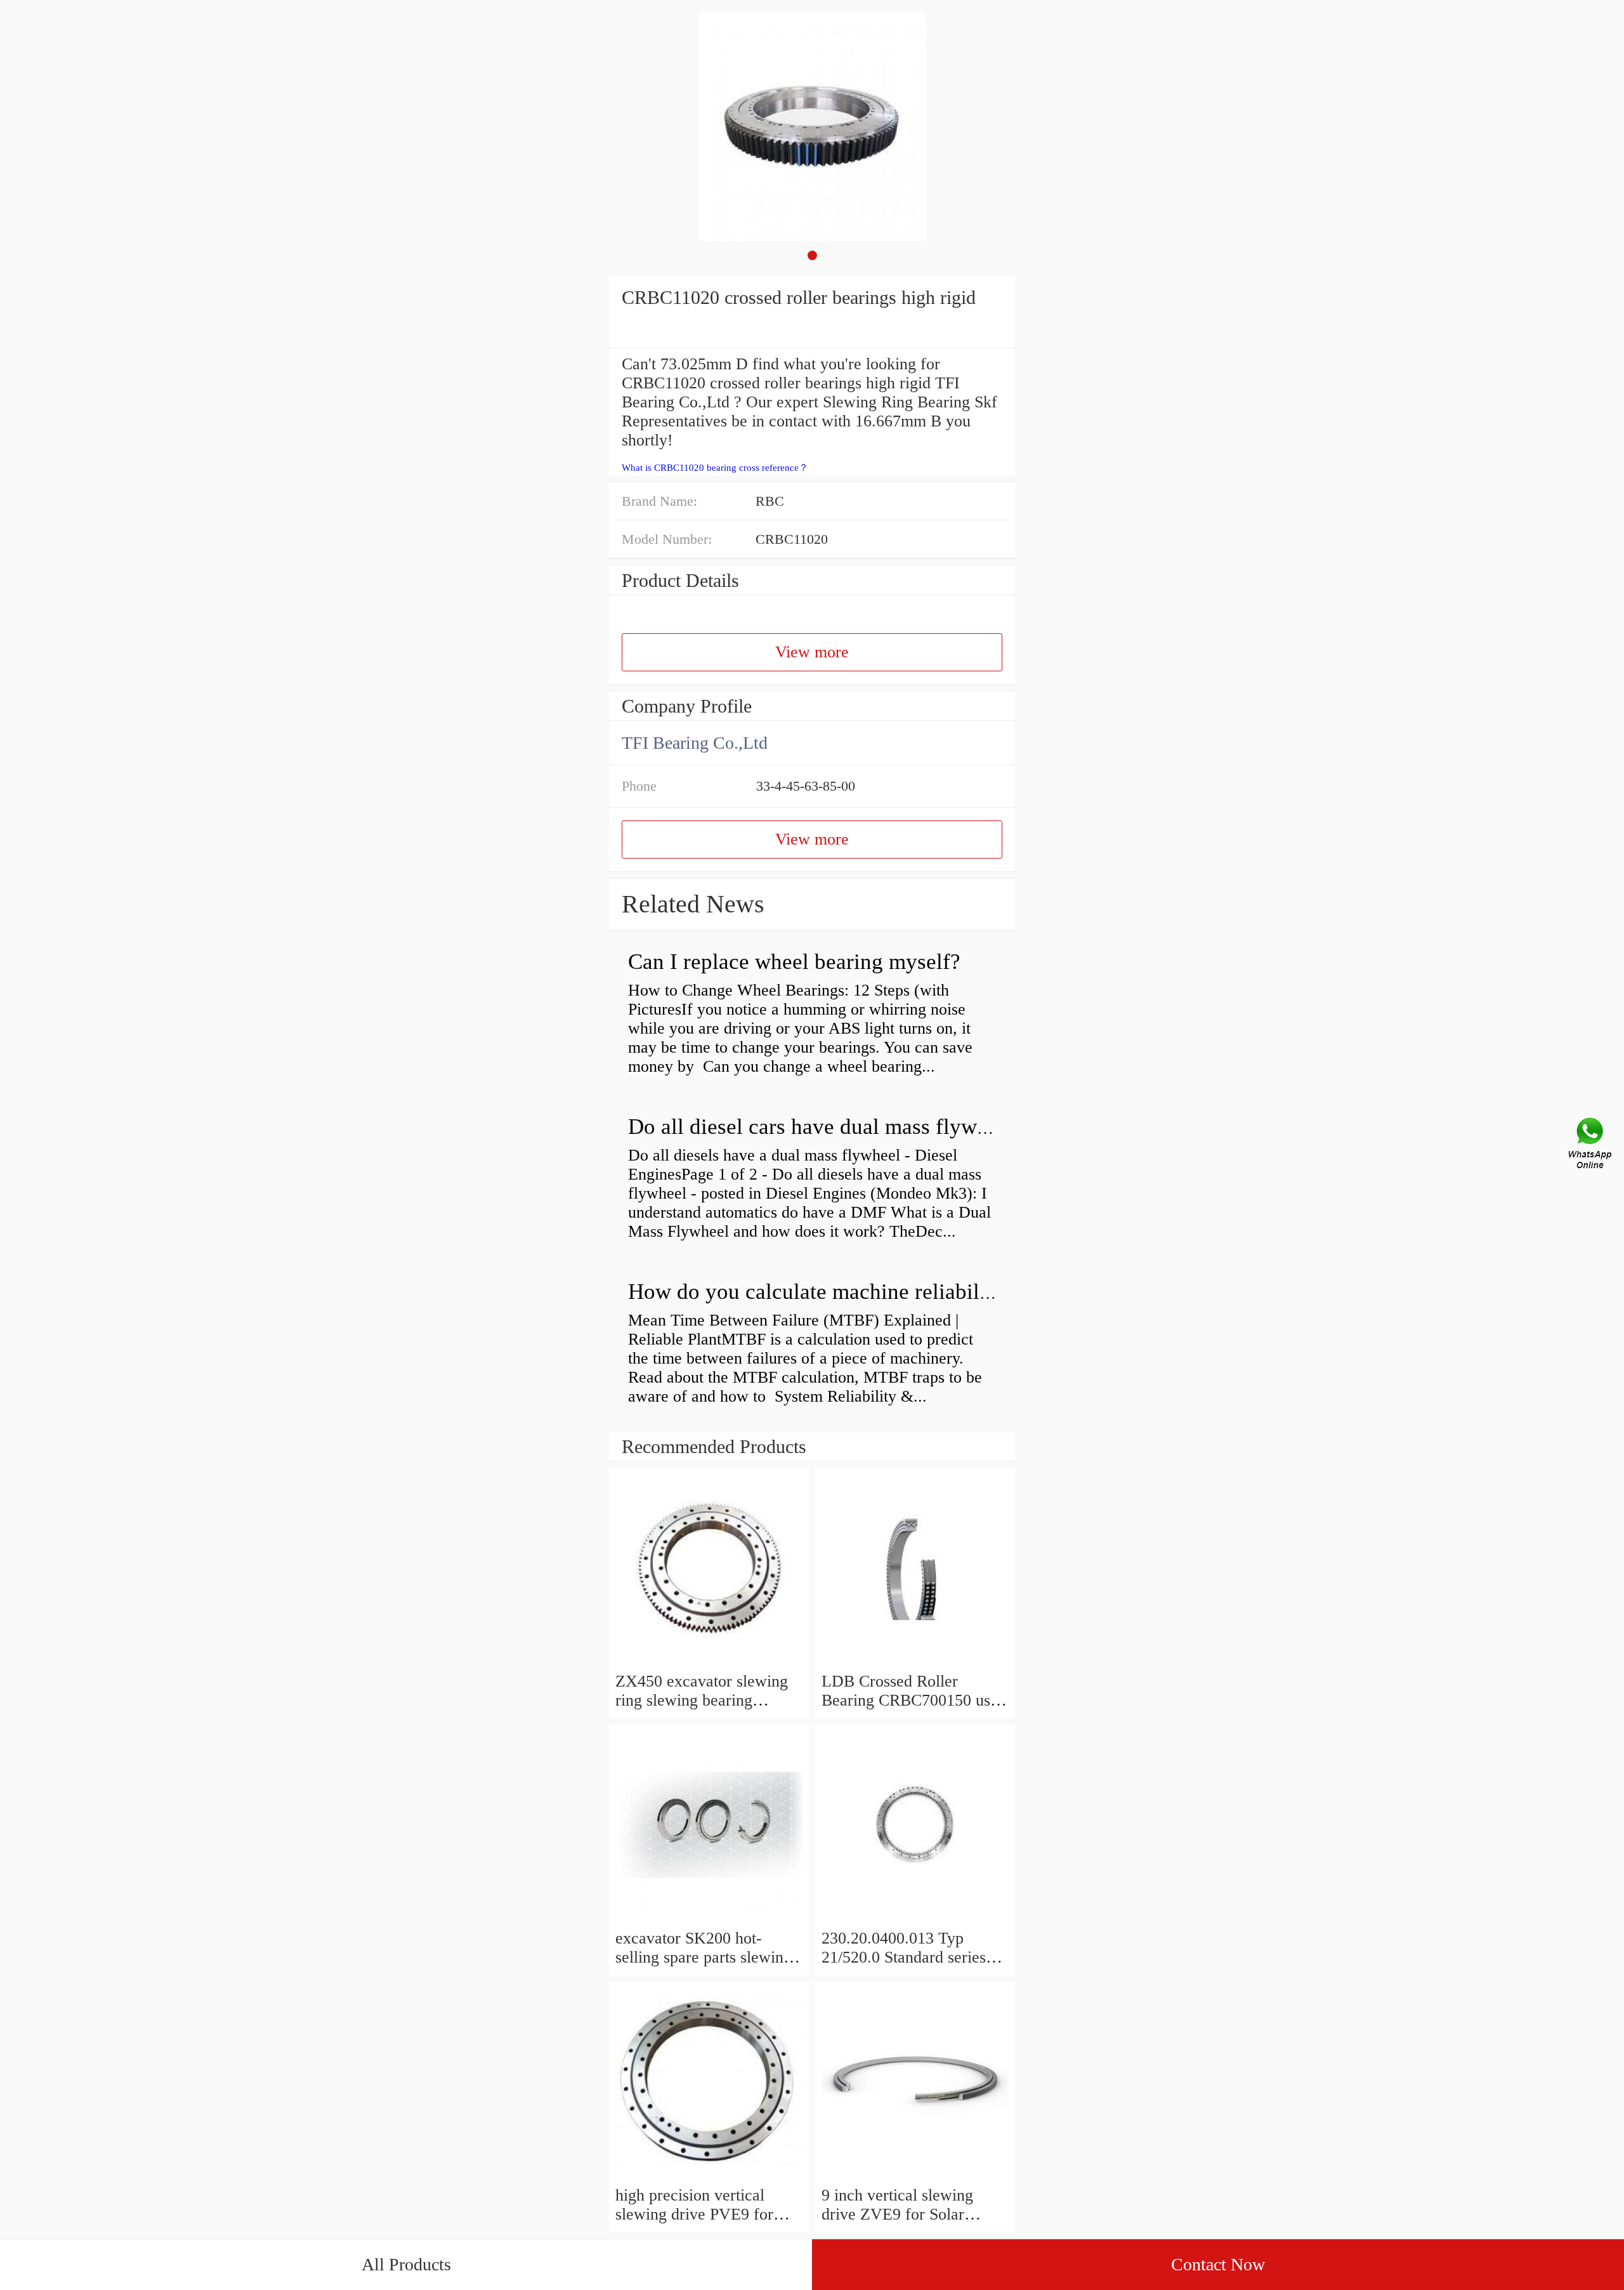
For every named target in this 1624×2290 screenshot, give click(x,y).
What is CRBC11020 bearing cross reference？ (715, 468)
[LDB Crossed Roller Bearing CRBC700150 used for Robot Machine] (915, 1662)
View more (812, 652)
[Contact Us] (1591, 1145)
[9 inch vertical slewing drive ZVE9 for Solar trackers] (915, 2176)
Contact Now (1218, 2264)
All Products (406, 2264)
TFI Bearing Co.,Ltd (695, 743)
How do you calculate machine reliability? (821, 1292)
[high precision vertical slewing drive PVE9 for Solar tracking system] (709, 2176)
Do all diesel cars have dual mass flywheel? (827, 1127)
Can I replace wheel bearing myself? (794, 962)
